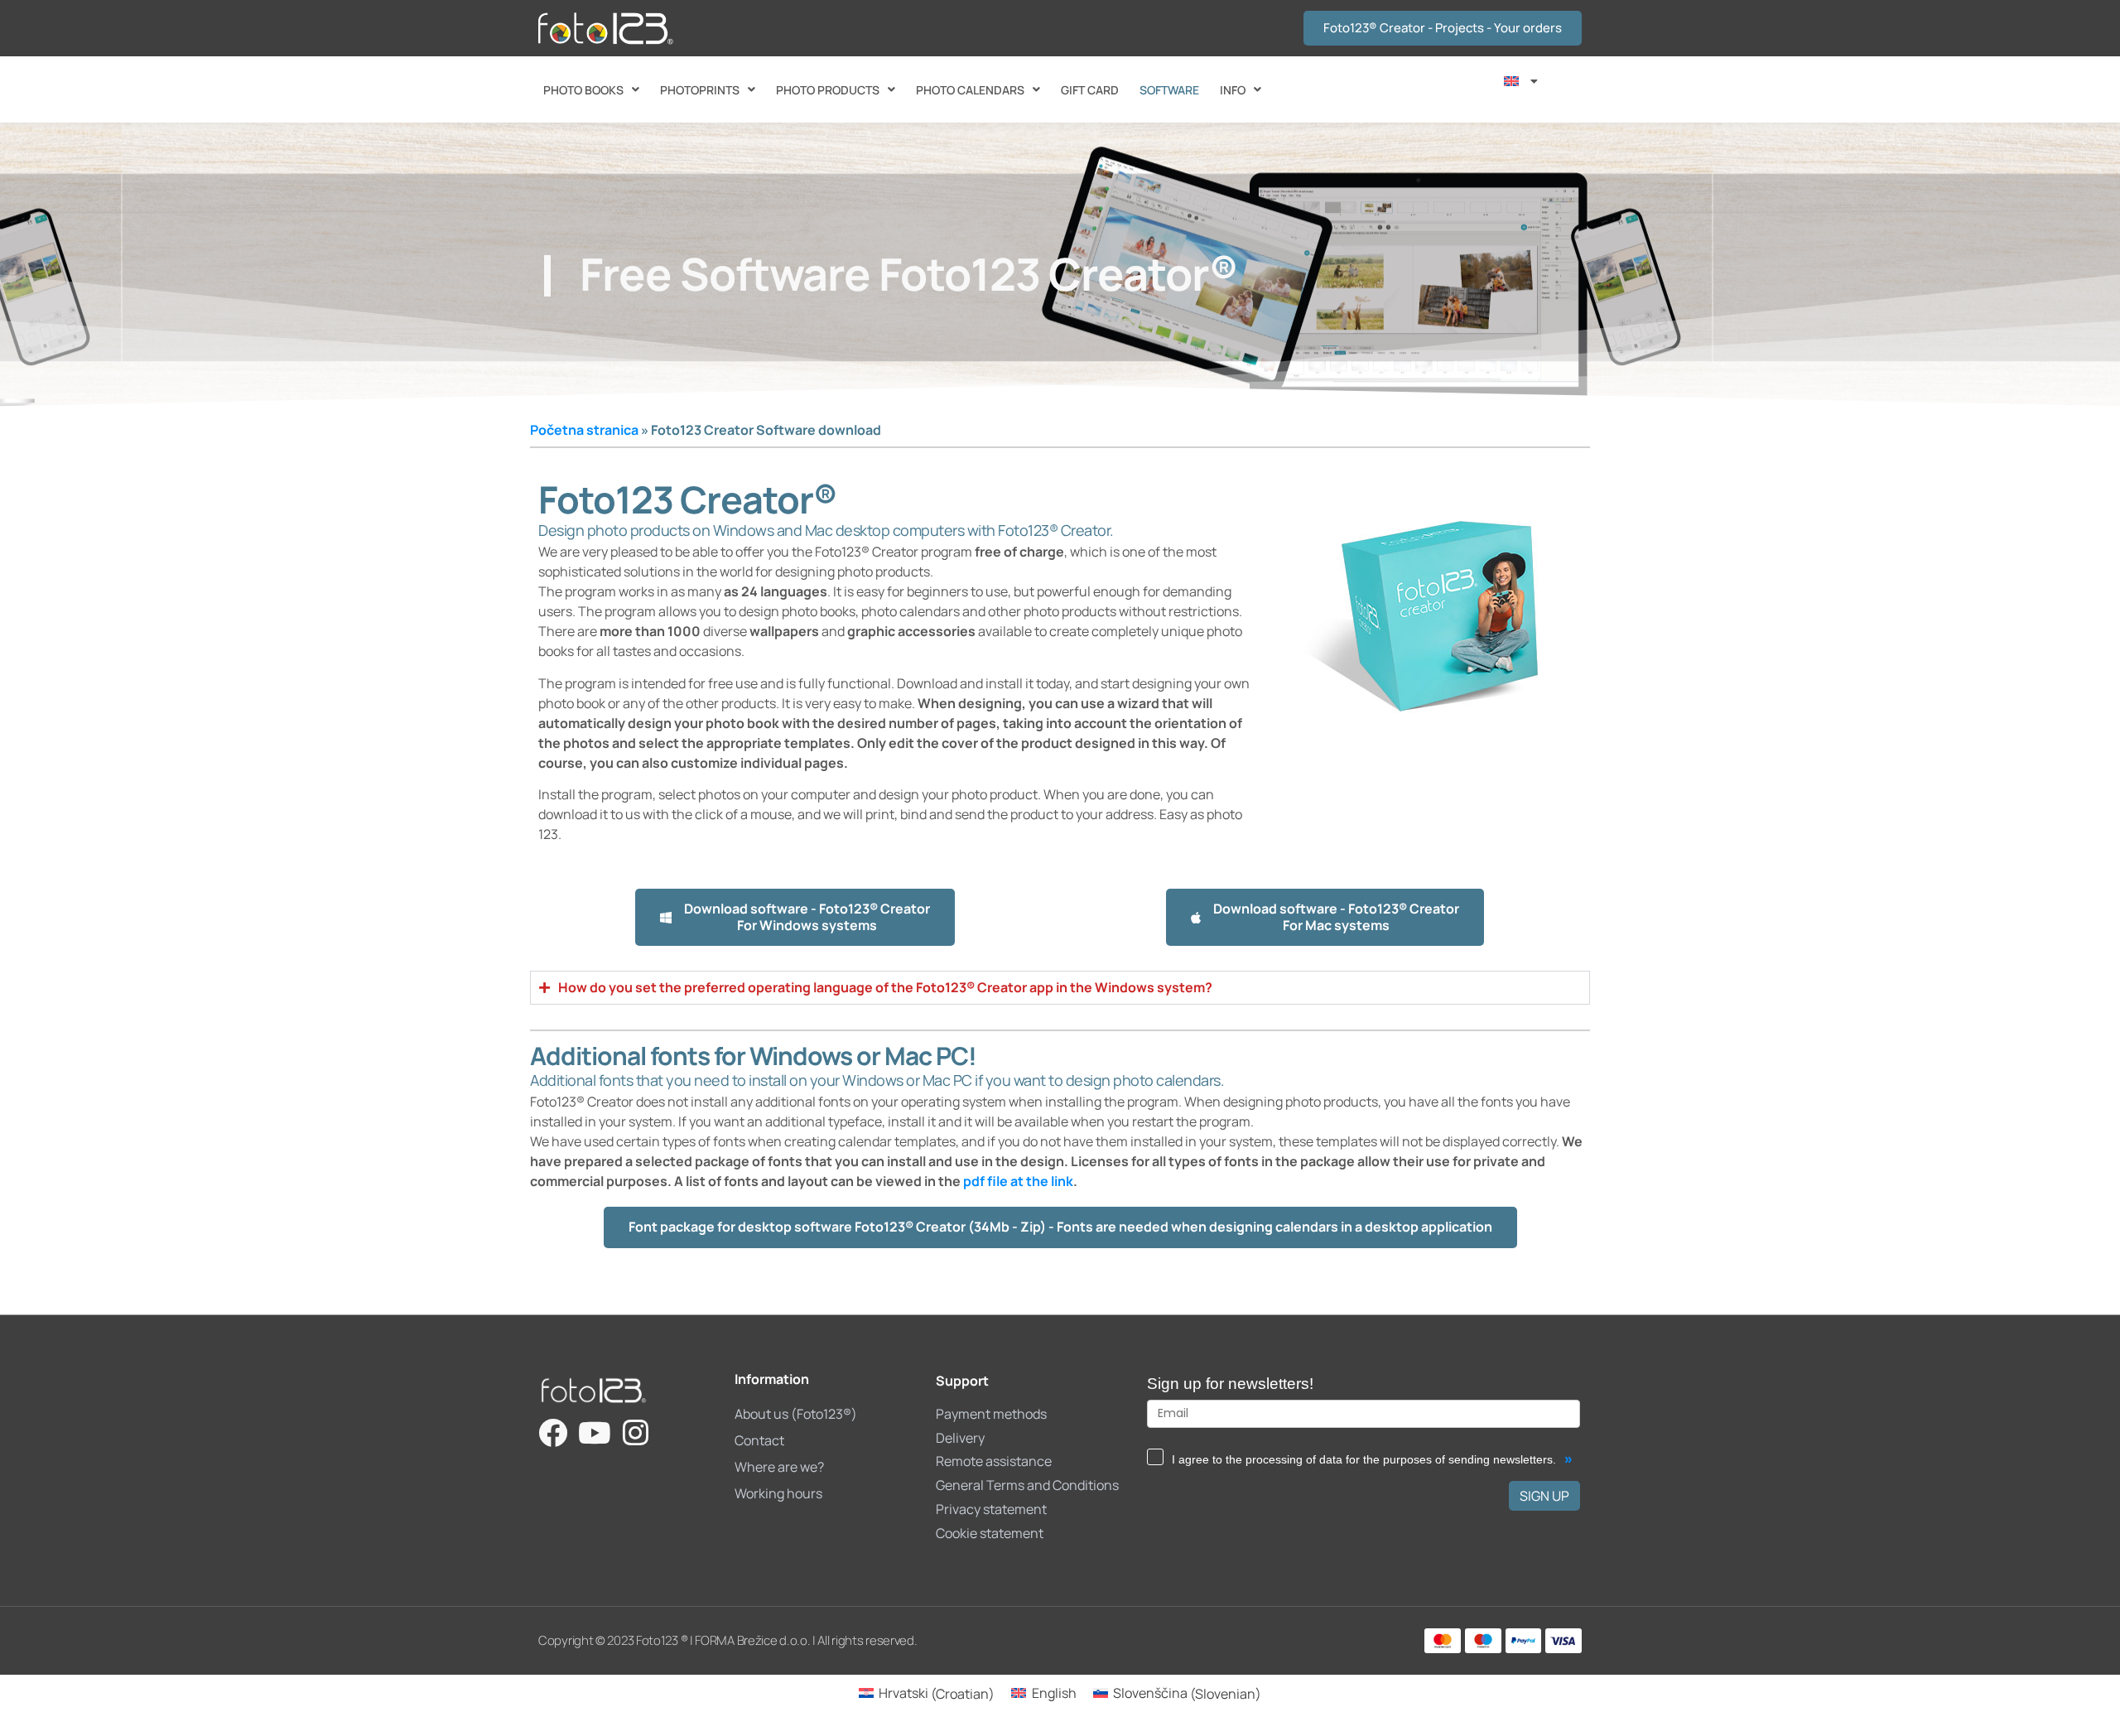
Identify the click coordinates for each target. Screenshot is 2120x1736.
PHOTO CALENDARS (970, 90)
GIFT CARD (1090, 90)
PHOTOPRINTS (700, 90)
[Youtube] (594, 1432)
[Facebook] (553, 1432)
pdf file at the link (1018, 1181)
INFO (1233, 90)
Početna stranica (584, 430)
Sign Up (1544, 1496)
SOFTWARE (1169, 90)
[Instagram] (636, 1432)
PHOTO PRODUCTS (828, 90)
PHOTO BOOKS (583, 90)
